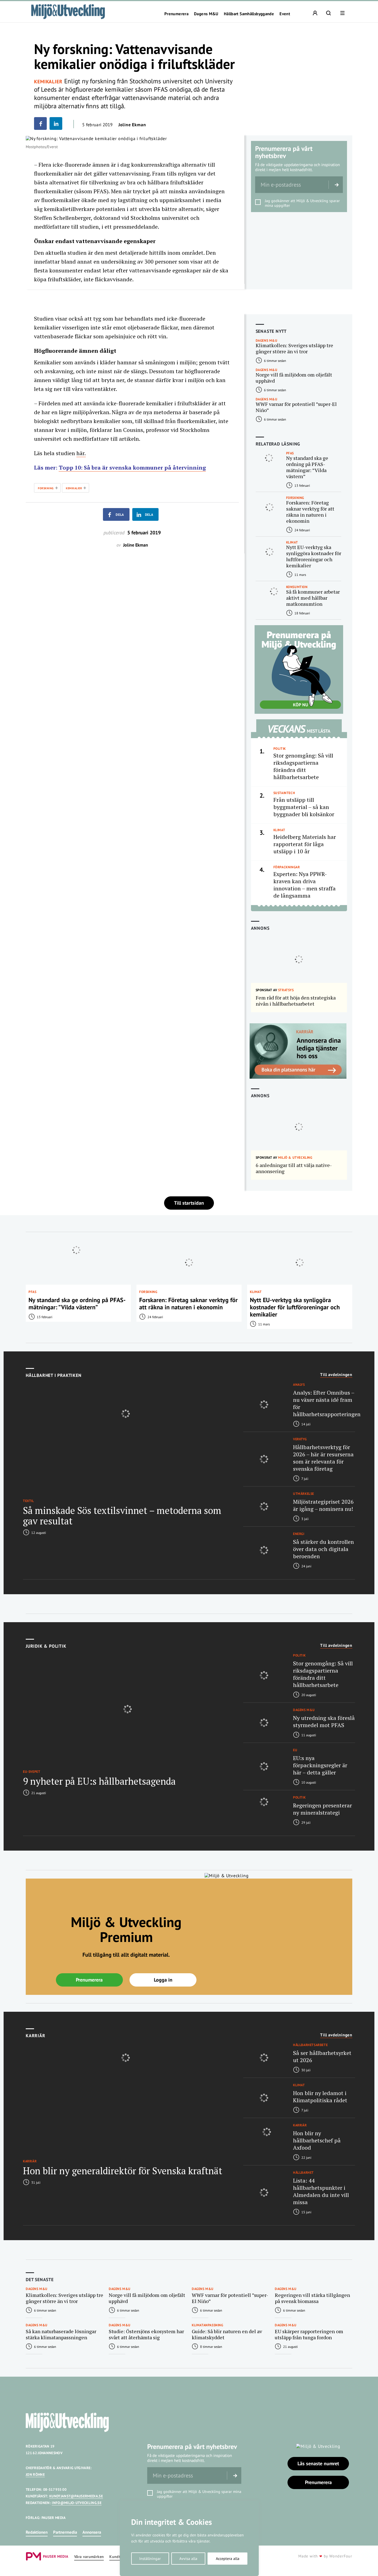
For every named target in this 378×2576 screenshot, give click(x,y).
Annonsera (92, 2532)
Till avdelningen (336, 1375)
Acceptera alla (228, 2559)
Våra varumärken (89, 2557)
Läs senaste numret (318, 2463)
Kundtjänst (119, 2557)
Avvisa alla (188, 2559)
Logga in (163, 1980)
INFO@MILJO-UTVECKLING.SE (77, 2503)
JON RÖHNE (35, 2475)
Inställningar (150, 2559)
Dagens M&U (206, 14)
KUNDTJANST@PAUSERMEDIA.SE (76, 2496)
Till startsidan (189, 1203)
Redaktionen (37, 2532)
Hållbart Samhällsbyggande (249, 14)
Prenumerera (176, 14)
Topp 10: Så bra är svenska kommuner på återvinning (132, 467)
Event (285, 14)
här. (81, 453)
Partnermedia (65, 2532)
